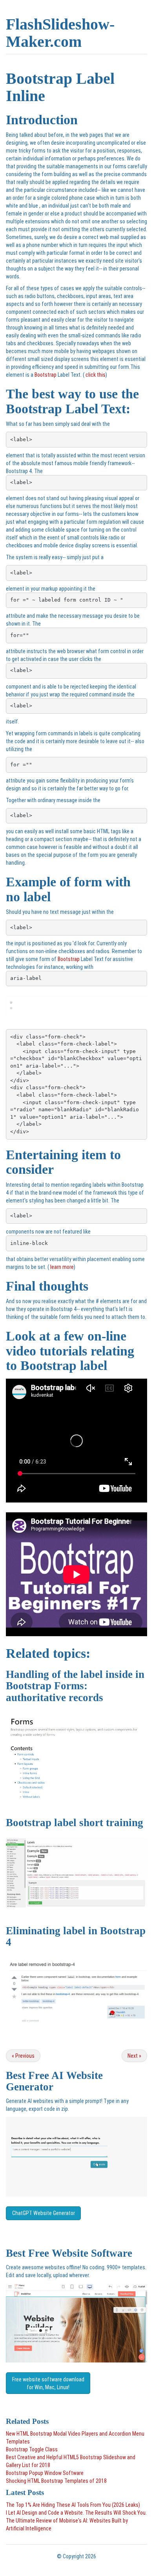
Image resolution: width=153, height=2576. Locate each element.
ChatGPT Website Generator (44, 2213)
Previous (23, 2056)
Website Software (92, 2253)
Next (134, 2056)
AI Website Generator (54, 2081)
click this (95, 375)
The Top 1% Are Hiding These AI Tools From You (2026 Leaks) (73, 2505)
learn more (61, 1267)
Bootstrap (46, 375)
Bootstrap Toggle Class (32, 2449)
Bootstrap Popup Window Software (45, 2473)
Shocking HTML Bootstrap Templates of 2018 (56, 2481)
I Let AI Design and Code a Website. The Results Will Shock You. (76, 2513)
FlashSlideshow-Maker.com (60, 33)
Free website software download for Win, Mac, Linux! (48, 2383)
